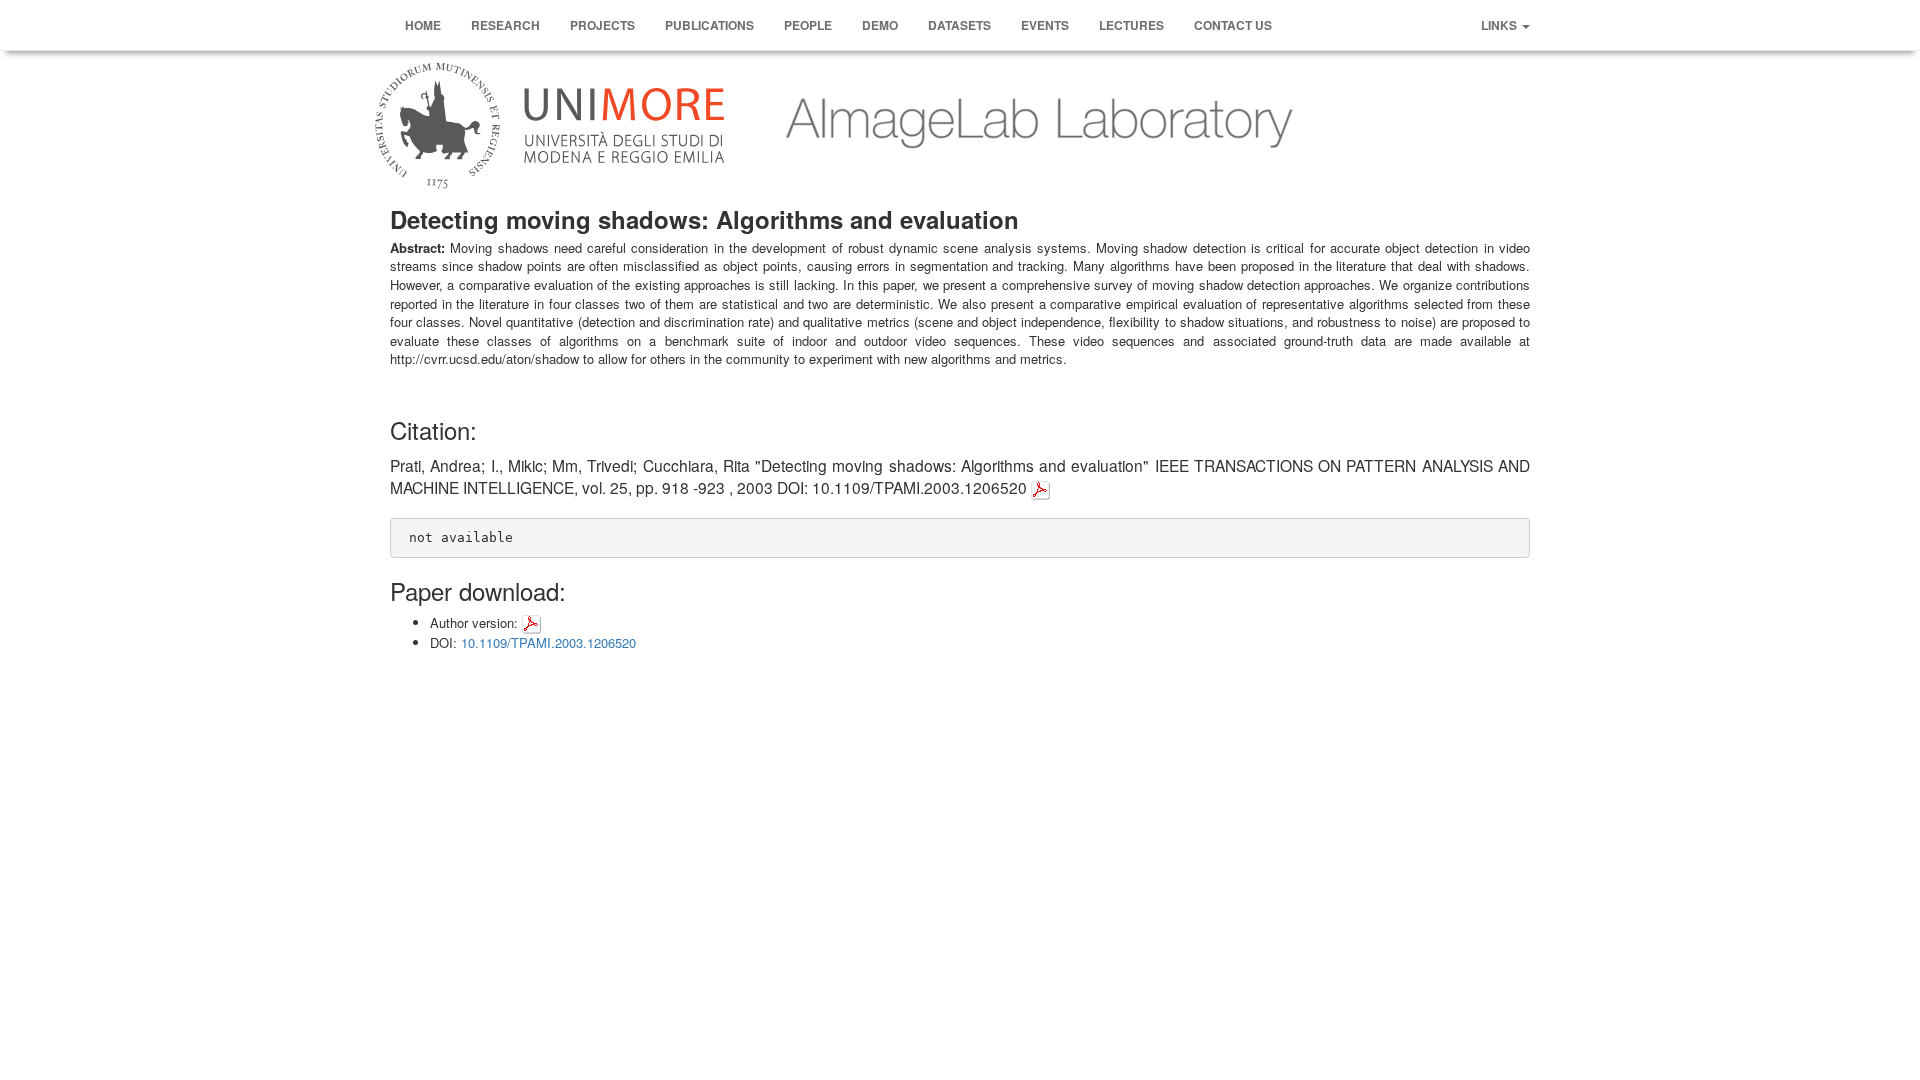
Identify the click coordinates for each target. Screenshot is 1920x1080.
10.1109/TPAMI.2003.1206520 (548, 642)
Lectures (1131, 25)
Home (423, 25)
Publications (709, 25)
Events (1045, 25)
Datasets (959, 25)
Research (505, 25)
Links (1500, 25)
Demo (880, 25)
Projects (602, 25)
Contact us (1233, 25)
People (808, 25)
